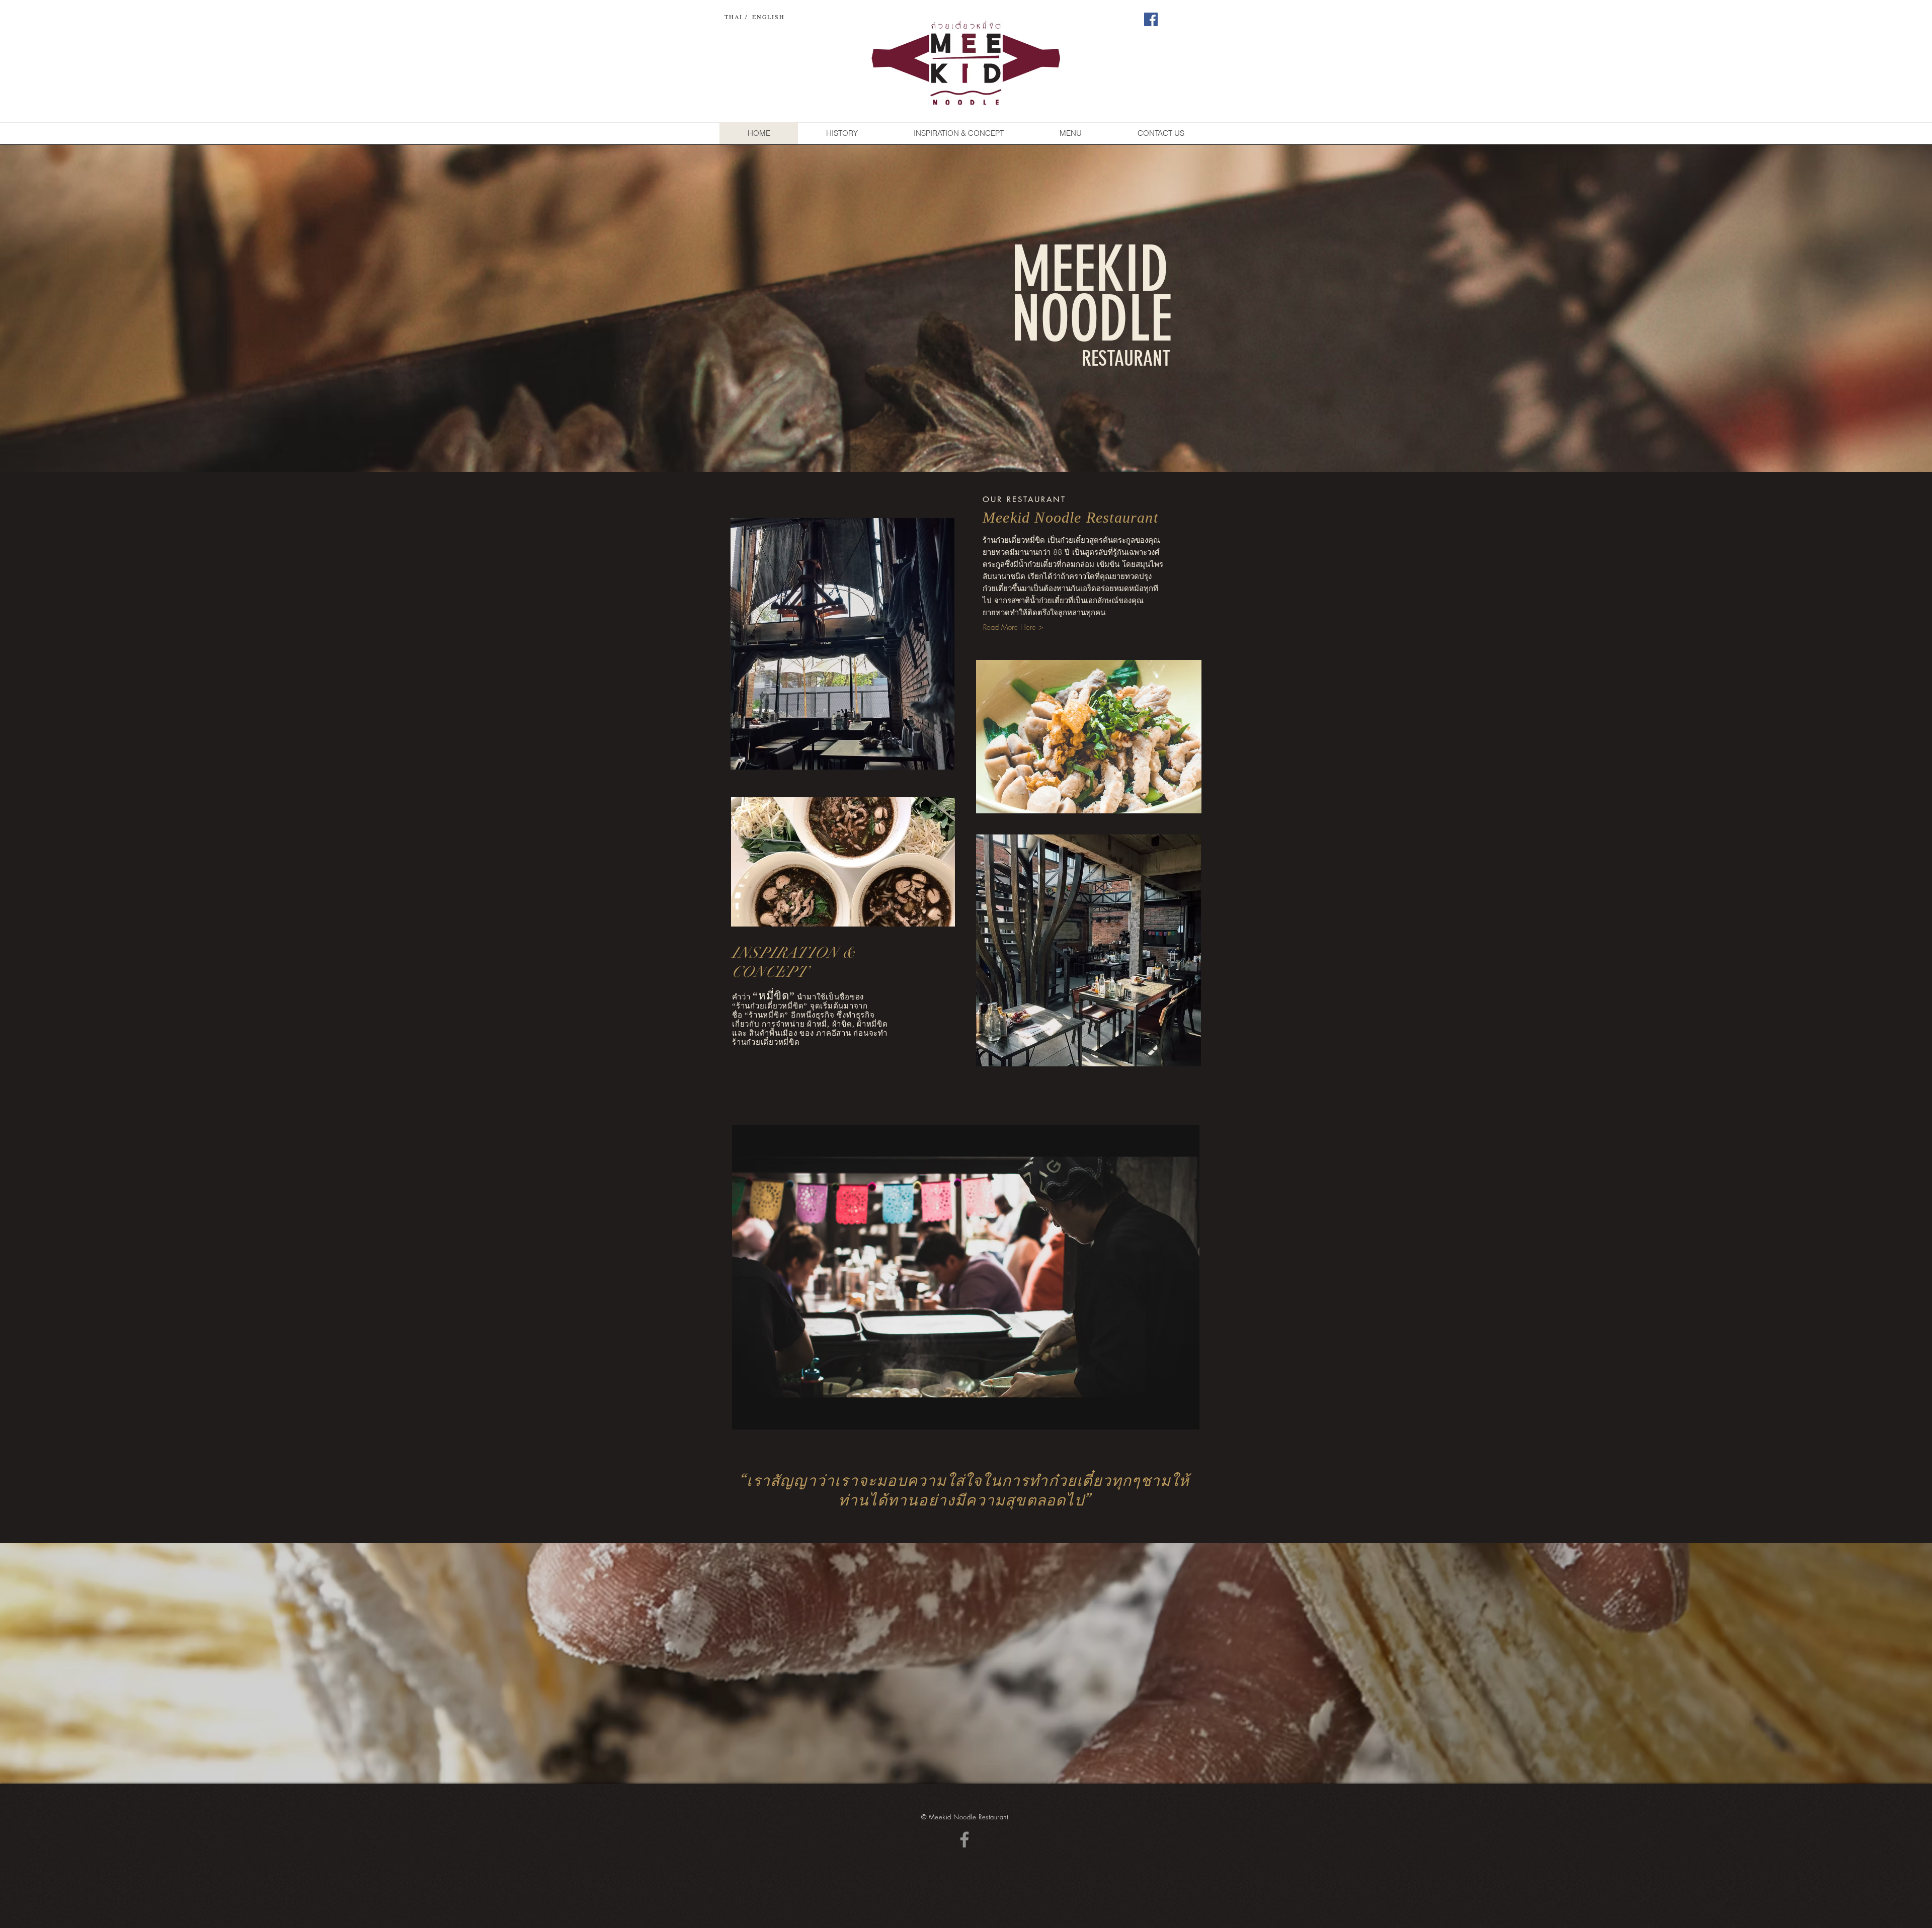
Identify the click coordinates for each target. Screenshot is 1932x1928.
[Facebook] (1151, 19)
